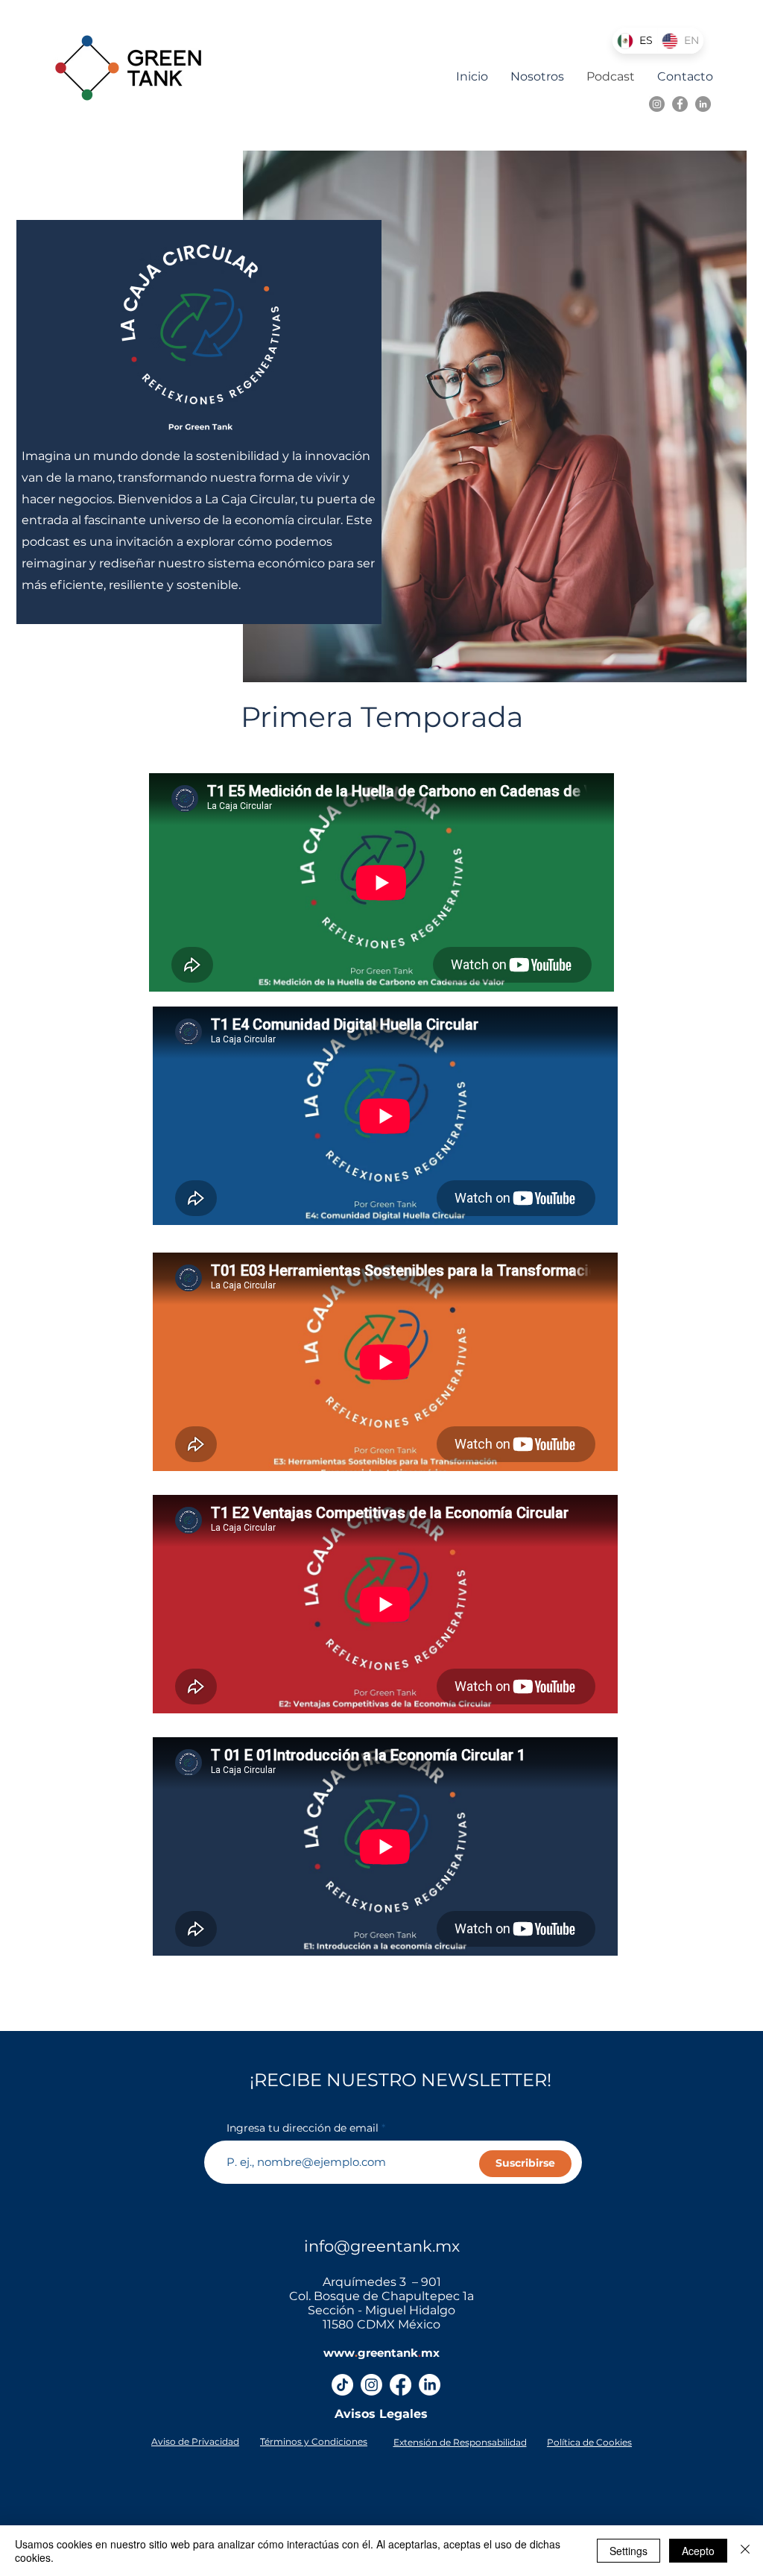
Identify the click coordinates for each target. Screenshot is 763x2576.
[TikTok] (342, 2385)
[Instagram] (657, 104)
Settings (629, 2551)
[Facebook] (680, 104)
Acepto (698, 2551)
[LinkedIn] (703, 104)
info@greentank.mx (382, 2246)
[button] (195, 2441)
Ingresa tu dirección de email (303, 2128)
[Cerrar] (745, 2551)
